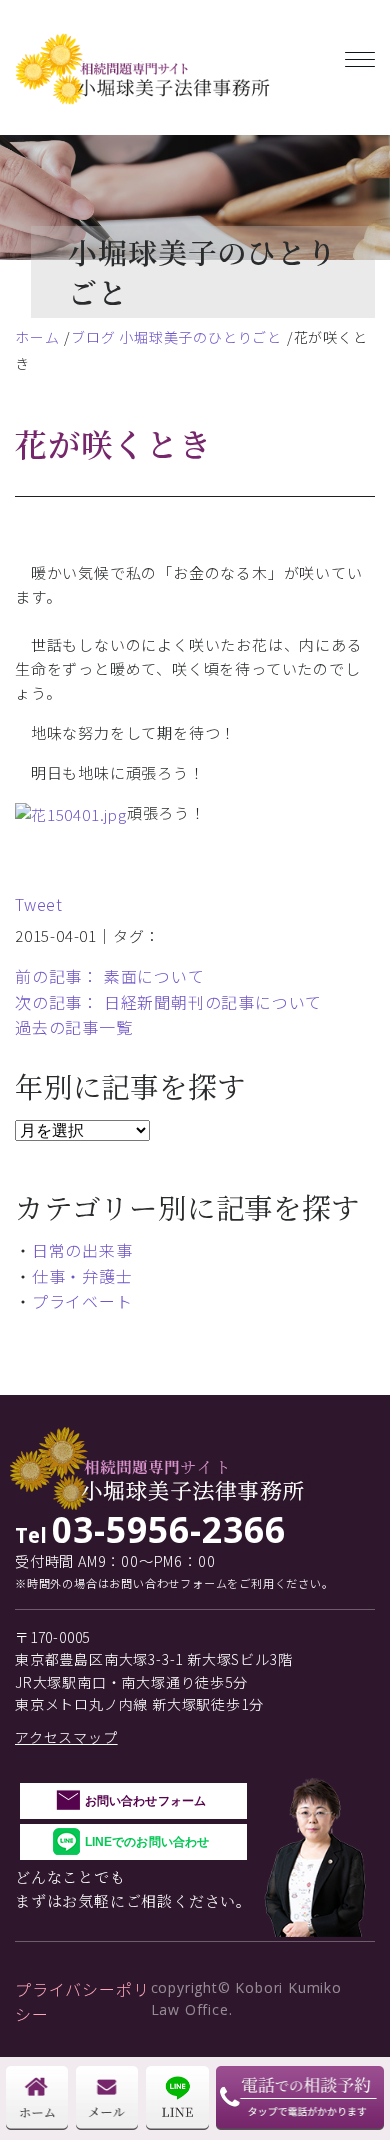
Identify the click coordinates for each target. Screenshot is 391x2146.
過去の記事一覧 (74, 1027)
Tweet (39, 904)
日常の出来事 (82, 1250)
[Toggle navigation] (360, 55)
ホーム (37, 337)
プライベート (82, 1301)
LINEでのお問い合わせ (147, 1842)
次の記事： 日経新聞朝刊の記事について (168, 1002)
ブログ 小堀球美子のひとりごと (176, 337)
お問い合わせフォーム (145, 1801)
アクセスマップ (66, 1737)
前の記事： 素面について (110, 976)
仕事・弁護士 (82, 1276)
